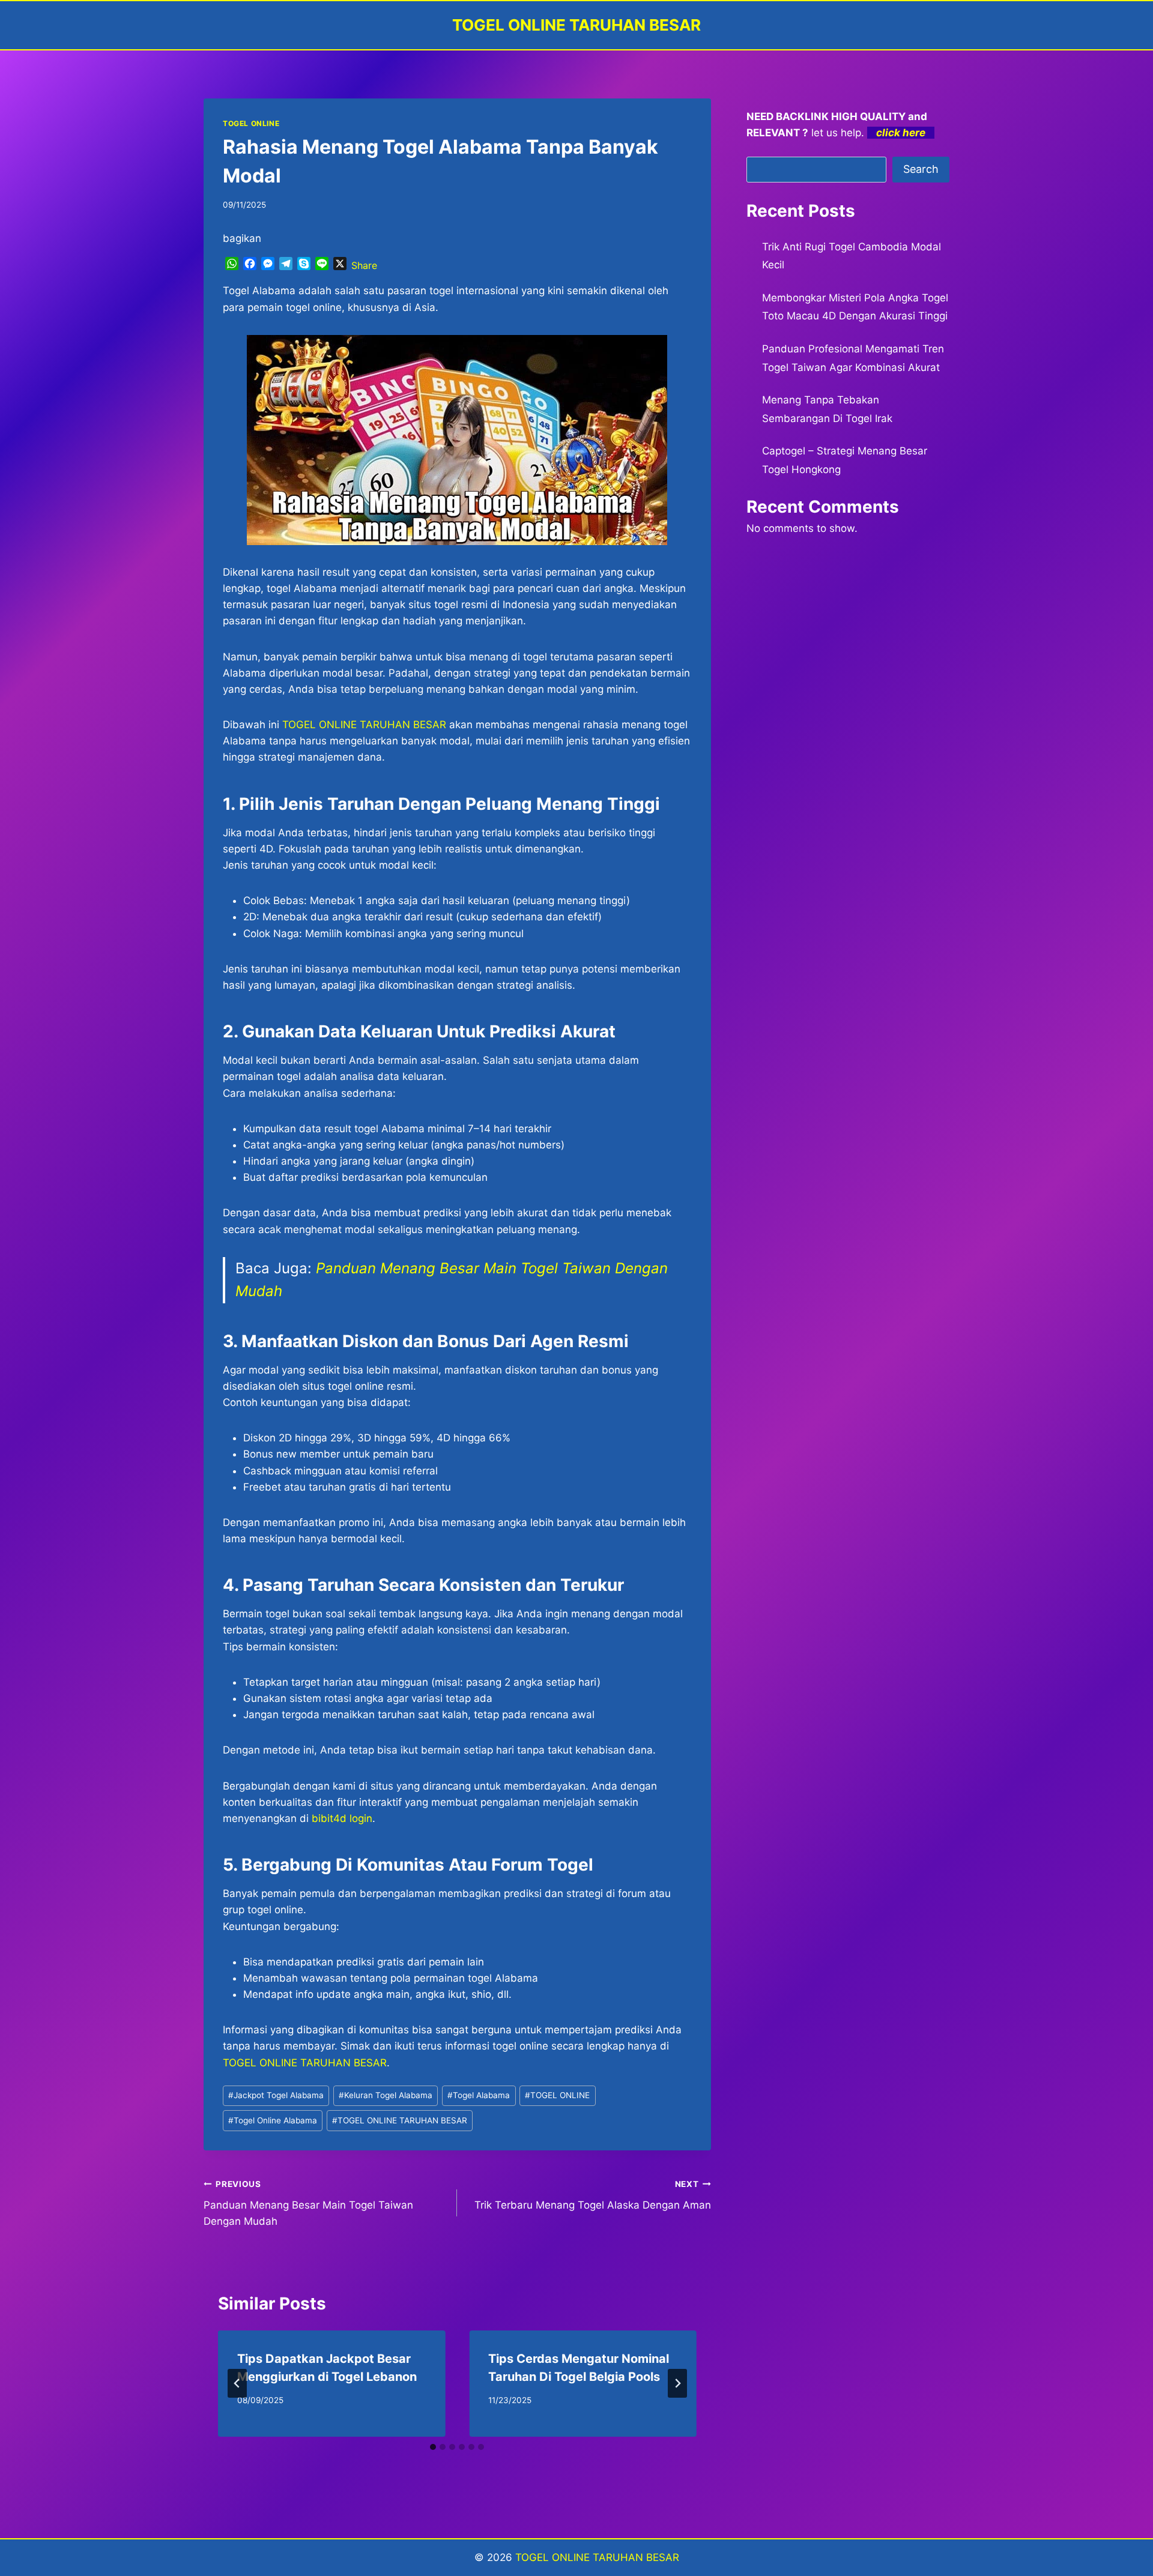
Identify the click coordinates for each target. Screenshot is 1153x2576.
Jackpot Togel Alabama (276, 2095)
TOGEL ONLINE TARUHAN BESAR (364, 725)
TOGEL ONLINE (251, 123)
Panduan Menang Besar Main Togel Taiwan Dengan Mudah (308, 2203)
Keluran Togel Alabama (386, 2095)
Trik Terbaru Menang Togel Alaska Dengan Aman (592, 2195)
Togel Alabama (479, 2095)
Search (921, 169)
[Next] (677, 2383)
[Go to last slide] (237, 2383)
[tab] (433, 2447)
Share (364, 265)
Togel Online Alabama (273, 2120)
